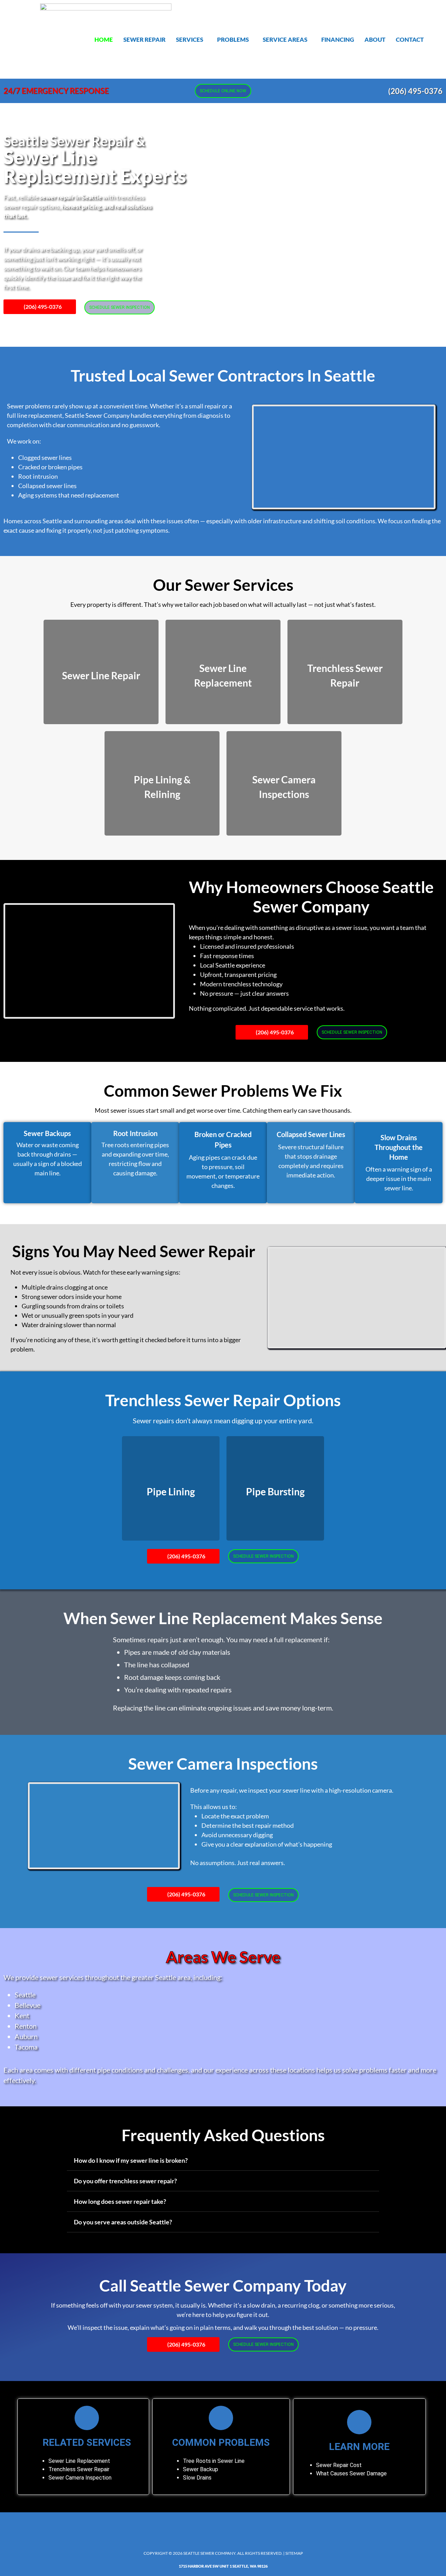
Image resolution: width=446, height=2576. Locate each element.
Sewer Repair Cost (339, 2465)
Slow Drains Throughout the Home (399, 1147)
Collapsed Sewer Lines (311, 1134)
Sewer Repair (144, 40)
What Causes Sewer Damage (351, 2473)
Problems (233, 40)
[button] (191, 40)
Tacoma (26, 2047)
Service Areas (285, 40)
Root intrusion (38, 476)
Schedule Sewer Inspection (120, 307)
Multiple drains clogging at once (65, 1287)
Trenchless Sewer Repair (79, 2469)
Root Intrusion (135, 1133)
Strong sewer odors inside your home (72, 1297)
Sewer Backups (47, 1133)
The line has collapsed (157, 1665)
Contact (410, 40)
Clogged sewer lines (45, 457)
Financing (338, 40)
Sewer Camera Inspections (223, 1764)
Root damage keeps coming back (172, 1677)
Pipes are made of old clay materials (177, 1652)
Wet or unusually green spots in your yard (78, 1315)
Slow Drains (197, 2478)
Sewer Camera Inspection (80, 2478)
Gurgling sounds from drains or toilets (73, 1306)
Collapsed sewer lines (47, 486)
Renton (26, 2026)
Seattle (25, 1995)
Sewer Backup (201, 2469)
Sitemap (294, 2553)
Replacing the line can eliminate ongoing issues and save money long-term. (223, 1708)
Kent (22, 2015)
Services (190, 40)
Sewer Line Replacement (79, 2461)
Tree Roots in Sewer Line (214, 2461)
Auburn (26, 2036)
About (375, 40)
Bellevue (28, 2005)
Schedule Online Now (223, 91)
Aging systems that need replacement (69, 495)
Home (104, 40)
